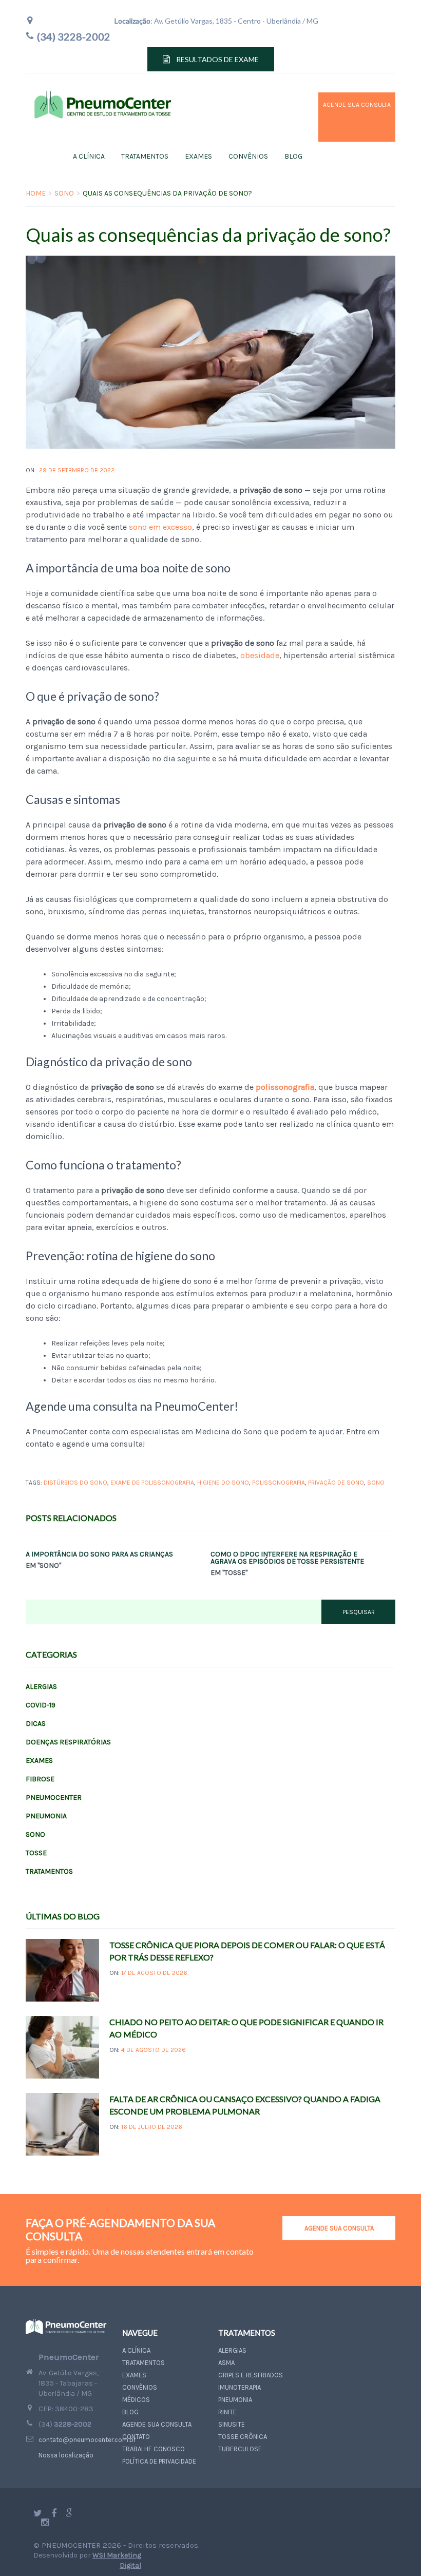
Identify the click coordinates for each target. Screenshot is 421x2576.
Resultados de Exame (217, 59)
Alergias (41, 1687)
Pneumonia (46, 1816)
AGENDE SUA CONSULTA (339, 2228)
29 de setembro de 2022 (77, 470)
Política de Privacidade (159, 2461)
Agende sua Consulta (342, 117)
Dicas (36, 1724)
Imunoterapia (240, 2387)
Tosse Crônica (243, 2437)
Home (36, 193)
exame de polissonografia (152, 1483)
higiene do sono (223, 1483)
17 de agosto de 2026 (154, 1973)
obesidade (260, 655)
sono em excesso (160, 527)
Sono (64, 193)
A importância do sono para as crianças (99, 1554)
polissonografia (279, 1483)
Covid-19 (41, 1705)
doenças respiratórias (68, 1742)
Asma (226, 2363)
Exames (198, 156)
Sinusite (232, 2424)
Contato (136, 2437)
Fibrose (40, 1779)
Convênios (248, 156)
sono (376, 1483)
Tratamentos (145, 156)
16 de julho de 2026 (152, 2127)
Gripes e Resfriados (251, 2375)
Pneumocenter (54, 1798)
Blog (293, 156)
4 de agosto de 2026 (154, 2050)
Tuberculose (240, 2449)
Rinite (227, 2412)
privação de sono (336, 1483)
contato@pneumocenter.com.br (87, 2440)
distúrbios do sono (75, 1483)
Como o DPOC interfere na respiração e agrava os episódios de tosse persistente (287, 1558)
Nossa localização (66, 2455)
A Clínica (89, 156)
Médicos (136, 2400)
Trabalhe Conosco (154, 2449)
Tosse (36, 1853)
